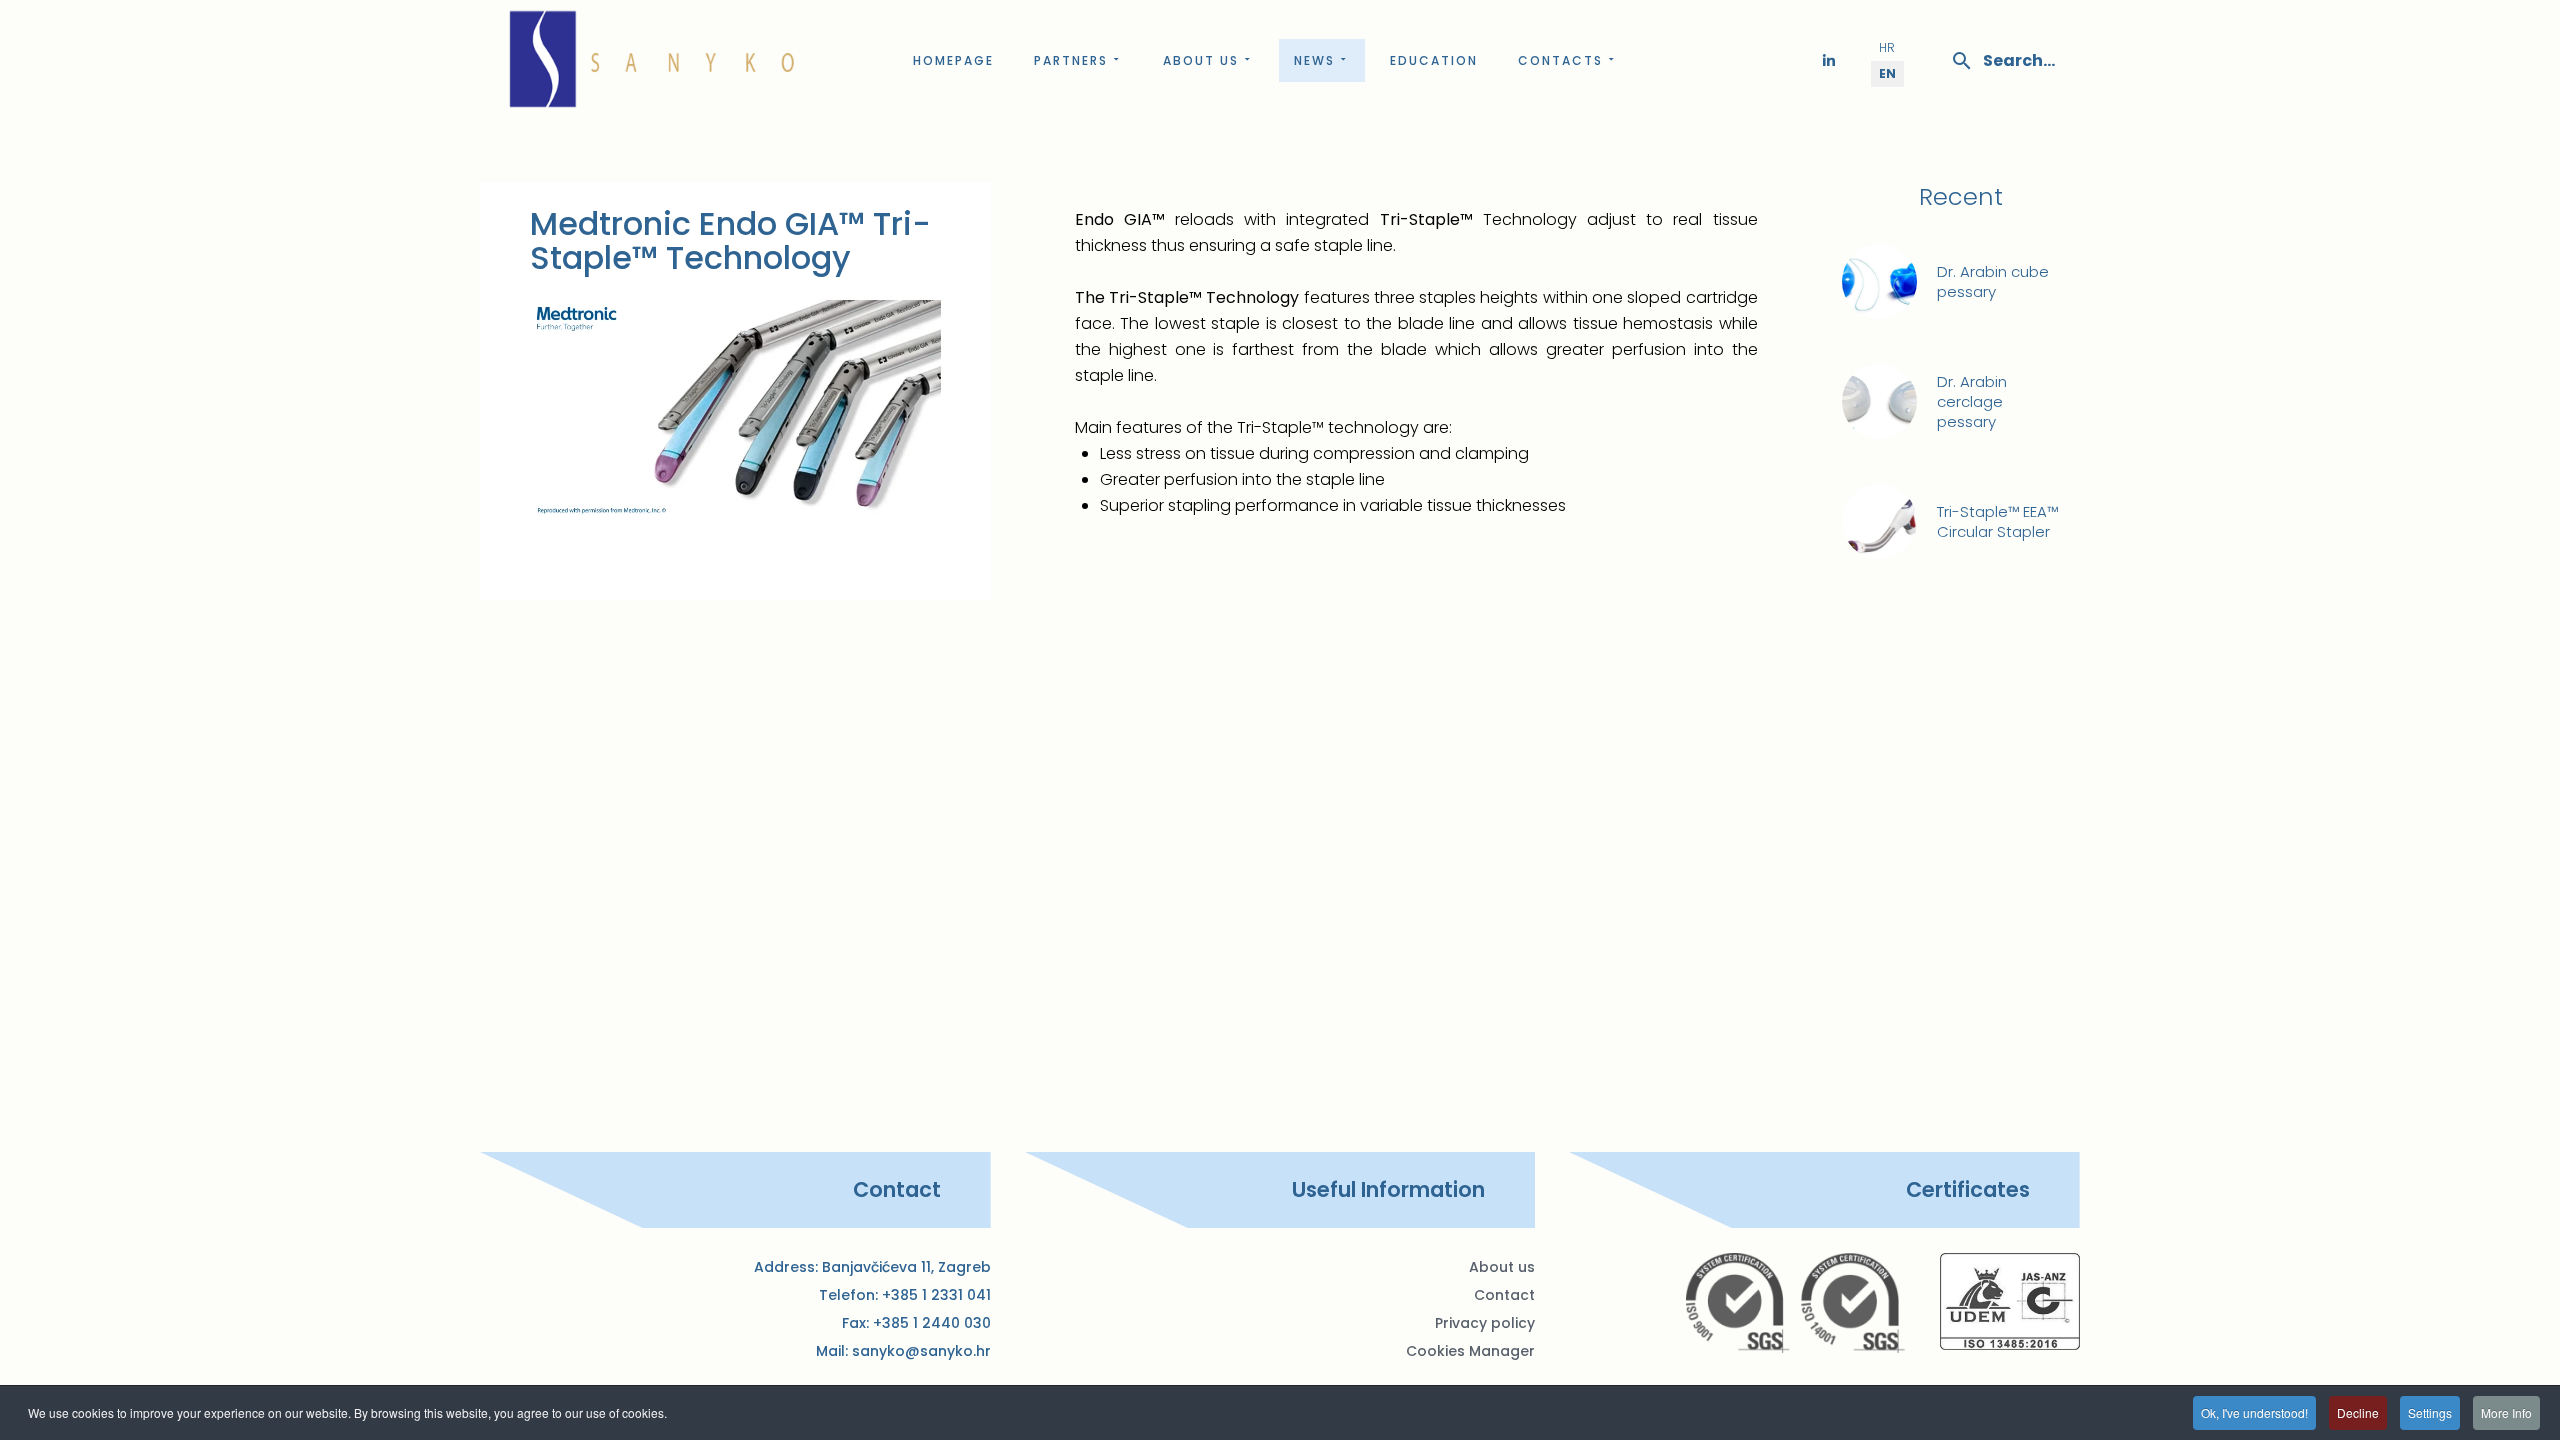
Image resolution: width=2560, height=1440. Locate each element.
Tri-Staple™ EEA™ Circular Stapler (1997, 522)
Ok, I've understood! (2254, 1412)
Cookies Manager (1470, 1351)
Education (1434, 60)
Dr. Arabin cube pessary (1993, 282)
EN (1887, 73)
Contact (1504, 1295)
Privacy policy (1485, 1323)
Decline (2358, 1412)
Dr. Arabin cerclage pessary (1972, 402)
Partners (1071, 60)
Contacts (1560, 60)
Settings (2430, 1412)
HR (1887, 47)
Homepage (953, 60)
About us (1201, 60)
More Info (2506, 1412)
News (1314, 60)
